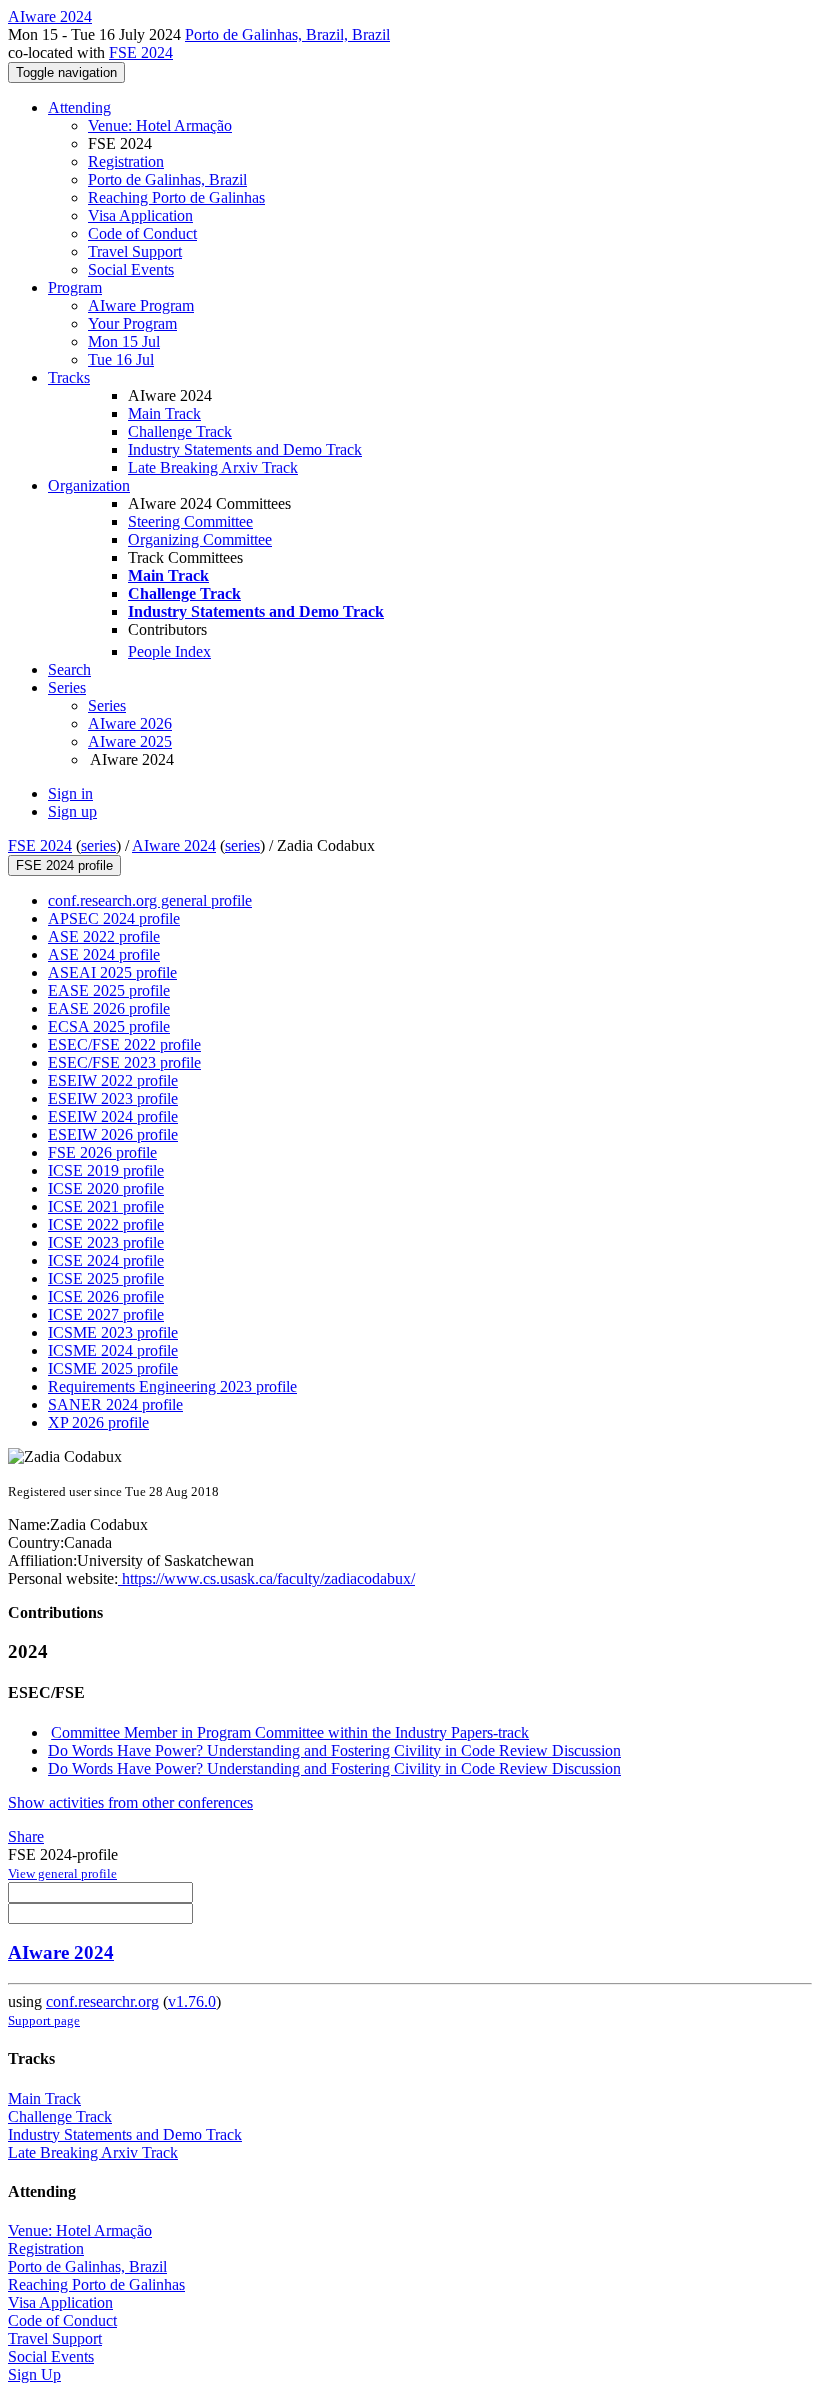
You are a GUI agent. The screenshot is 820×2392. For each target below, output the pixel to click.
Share (26, 1836)
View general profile (62, 1873)
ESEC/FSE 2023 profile (124, 1062)
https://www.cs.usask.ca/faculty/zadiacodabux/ (266, 1578)
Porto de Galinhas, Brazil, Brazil (287, 34)
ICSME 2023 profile (113, 1332)
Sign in (70, 793)
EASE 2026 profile (109, 1008)
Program (75, 287)
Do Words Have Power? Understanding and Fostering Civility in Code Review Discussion (334, 1750)
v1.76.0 (192, 2001)
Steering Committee (190, 521)
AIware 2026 (130, 723)
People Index (169, 651)
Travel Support (135, 251)
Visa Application (140, 215)
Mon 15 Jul (124, 341)
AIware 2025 (130, 741)
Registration (126, 161)
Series (107, 705)
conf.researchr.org (102, 2001)
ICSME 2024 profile (113, 1350)
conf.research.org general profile (150, 900)
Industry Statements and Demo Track (245, 449)
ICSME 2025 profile (113, 1368)
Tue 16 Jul (121, 359)
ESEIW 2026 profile (113, 1134)
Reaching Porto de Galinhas (176, 197)
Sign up (72, 811)
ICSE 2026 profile (106, 1296)
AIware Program (141, 305)
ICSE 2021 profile (106, 1206)
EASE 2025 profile (109, 990)
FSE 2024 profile (64, 865)
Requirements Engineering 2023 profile (172, 1386)
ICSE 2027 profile (106, 1314)
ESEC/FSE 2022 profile (124, 1044)
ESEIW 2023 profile (113, 1098)
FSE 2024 (141, 52)
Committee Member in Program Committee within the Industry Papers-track (290, 1732)
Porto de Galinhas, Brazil (167, 179)
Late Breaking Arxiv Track (213, 467)
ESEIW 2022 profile (113, 1080)
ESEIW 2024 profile (113, 1116)
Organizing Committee (200, 539)
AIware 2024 (174, 845)
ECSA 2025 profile (109, 1026)
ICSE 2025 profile (106, 1278)
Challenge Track (180, 431)
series (98, 845)
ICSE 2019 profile (106, 1170)
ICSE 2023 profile (106, 1242)
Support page (44, 2020)
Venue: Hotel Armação (160, 125)
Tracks (69, 377)
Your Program (132, 323)
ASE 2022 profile (104, 936)
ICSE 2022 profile (106, 1224)
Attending (79, 107)
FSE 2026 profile (102, 1152)
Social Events (131, 269)
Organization (89, 485)
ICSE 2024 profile (106, 1260)
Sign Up (34, 2374)
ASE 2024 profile (104, 954)
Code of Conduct (142, 233)
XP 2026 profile (98, 1422)
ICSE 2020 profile (106, 1188)
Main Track (164, 413)
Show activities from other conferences (130, 1802)
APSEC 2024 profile (114, 918)
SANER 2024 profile (115, 1404)
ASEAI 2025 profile (112, 972)
